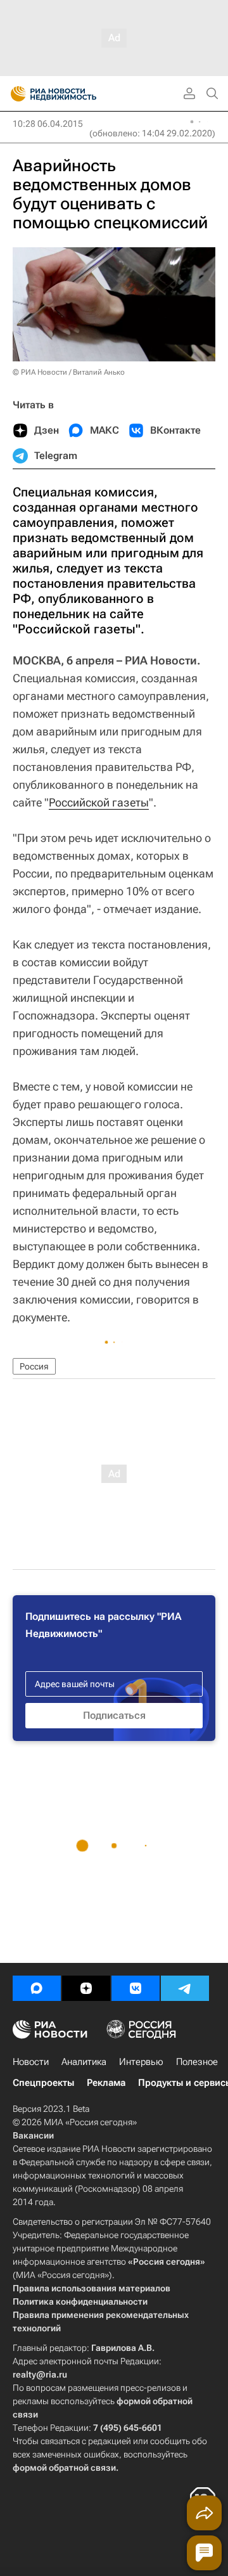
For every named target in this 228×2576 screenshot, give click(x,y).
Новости (31, 2062)
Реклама (106, 2083)
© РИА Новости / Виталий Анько (69, 372)
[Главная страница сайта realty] (76, 94)
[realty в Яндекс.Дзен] (86, 1988)
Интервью (141, 2062)
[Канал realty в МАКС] (37, 1988)
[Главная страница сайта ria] (14, 94)
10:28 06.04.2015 (48, 124)
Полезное (197, 2062)
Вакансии (33, 2135)
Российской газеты (99, 802)
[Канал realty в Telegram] (185, 1988)
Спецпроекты (43, 2083)
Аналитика (84, 2062)
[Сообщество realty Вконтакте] (136, 1988)
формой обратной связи (64, 2468)
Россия (34, 1366)
